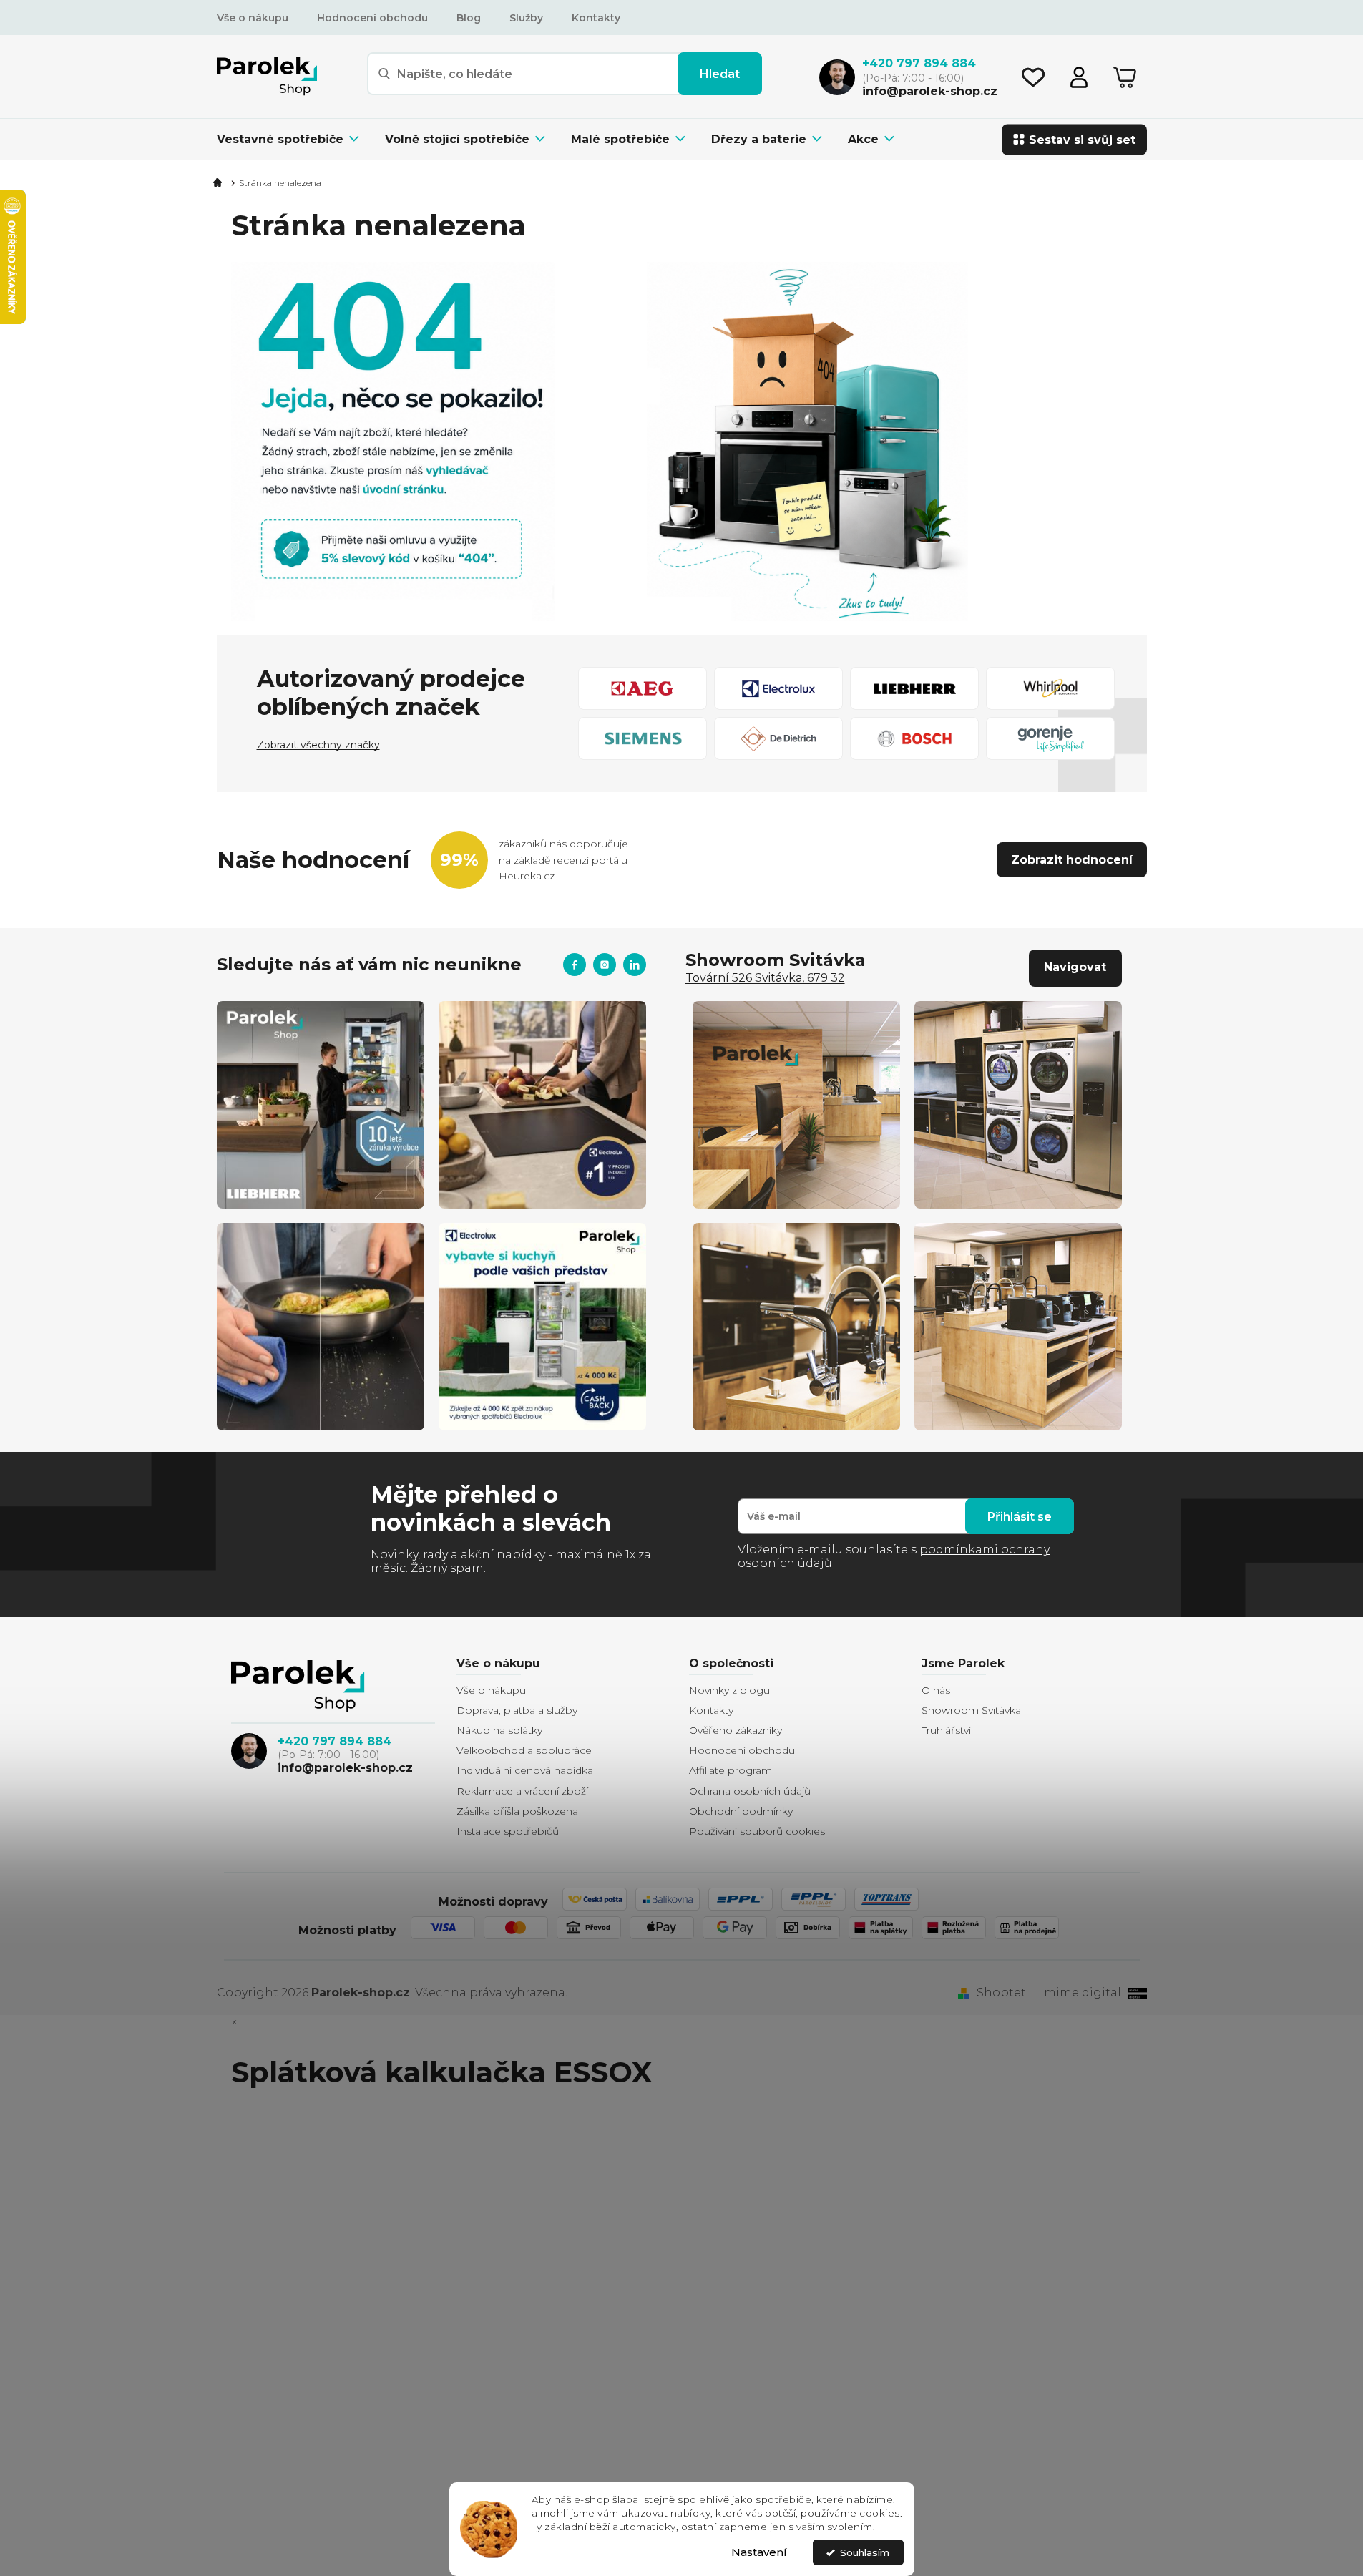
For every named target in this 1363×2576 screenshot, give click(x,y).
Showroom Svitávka (971, 1710)
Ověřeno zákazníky (736, 1730)
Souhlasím (865, 2552)
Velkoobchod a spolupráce (524, 1750)
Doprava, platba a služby (517, 1710)
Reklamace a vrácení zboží (522, 1791)
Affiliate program (731, 1770)
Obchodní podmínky (741, 1811)
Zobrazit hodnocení (1072, 860)
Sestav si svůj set (1082, 139)
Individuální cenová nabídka (525, 1770)
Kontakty (596, 18)
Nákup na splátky (499, 1730)
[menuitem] (294, 139)
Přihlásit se (1020, 1517)
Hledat (720, 74)
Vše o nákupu (253, 18)
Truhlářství (946, 1730)
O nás (936, 1690)
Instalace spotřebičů (508, 1831)
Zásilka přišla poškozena (517, 1811)
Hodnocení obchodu (372, 18)
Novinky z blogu (729, 1690)
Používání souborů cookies (757, 1831)
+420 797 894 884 (334, 1741)
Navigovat (1075, 967)
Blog (469, 18)
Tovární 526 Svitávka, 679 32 (765, 978)
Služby (526, 18)
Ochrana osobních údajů (750, 1791)
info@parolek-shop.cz (345, 1768)
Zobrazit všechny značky (318, 745)
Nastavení (759, 2552)
